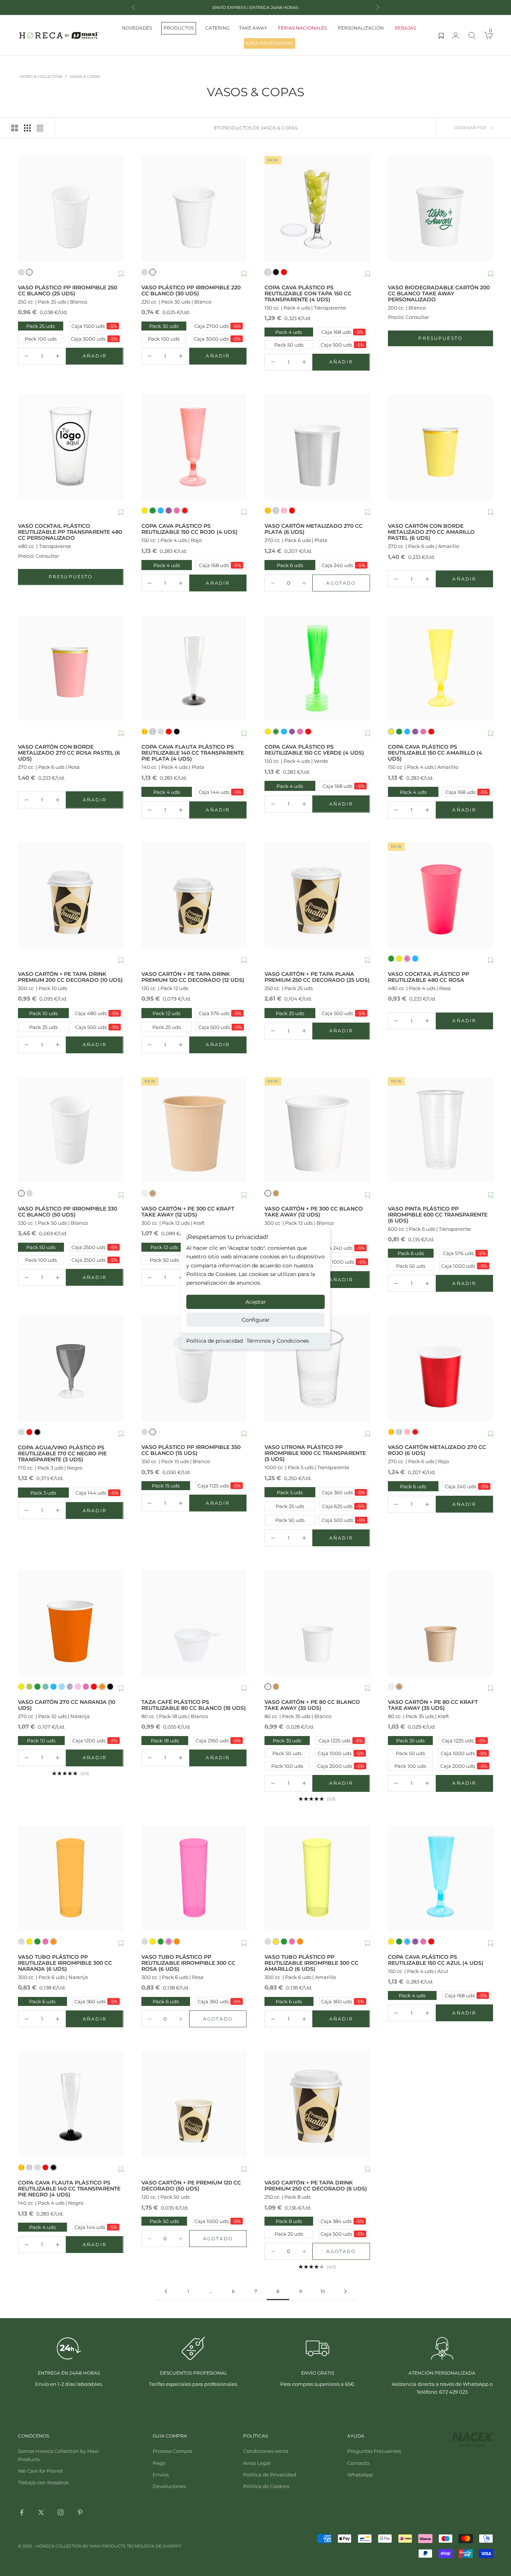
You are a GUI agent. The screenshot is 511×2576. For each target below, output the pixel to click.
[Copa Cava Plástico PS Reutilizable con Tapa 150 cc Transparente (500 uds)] (317, 209)
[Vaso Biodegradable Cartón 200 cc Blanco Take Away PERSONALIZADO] (441, 209)
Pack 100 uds (41, 339)
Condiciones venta (266, 2451)
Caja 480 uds (97, 1013)
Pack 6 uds (284, 565)
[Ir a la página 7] (166, 2291)
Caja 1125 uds (219, 1486)
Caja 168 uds (342, 332)
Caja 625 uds (343, 1506)
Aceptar (256, 1302)
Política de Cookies (266, 2486)
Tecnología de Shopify (154, 2546)
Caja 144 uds (219, 792)
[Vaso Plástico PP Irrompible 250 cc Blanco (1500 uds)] (71, 209)
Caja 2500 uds (95, 1247)
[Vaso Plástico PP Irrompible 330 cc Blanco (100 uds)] (71, 1130)
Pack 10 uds (39, 1013)
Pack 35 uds (287, 1741)
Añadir (103, 357)
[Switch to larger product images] (15, 128)
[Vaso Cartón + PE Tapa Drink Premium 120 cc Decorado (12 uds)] (194, 895)
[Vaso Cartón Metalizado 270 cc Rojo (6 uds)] (441, 1368)
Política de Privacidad (270, 2475)
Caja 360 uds (343, 1492)
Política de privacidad (215, 1341)
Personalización (361, 28)
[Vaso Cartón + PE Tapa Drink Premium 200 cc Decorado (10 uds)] (71, 895)
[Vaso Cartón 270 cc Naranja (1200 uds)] (71, 1623)
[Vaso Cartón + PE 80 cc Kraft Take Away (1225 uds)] (441, 1623)
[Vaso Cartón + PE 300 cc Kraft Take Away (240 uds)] (194, 1130)
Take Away (253, 28)
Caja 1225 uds (341, 1741)
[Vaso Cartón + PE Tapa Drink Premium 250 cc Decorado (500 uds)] (317, 2104)
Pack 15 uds (166, 1486)
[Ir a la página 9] (345, 2291)
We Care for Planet (40, 2471)
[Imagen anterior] (25, 208)
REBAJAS (405, 28)
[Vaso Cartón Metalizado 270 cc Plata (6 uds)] (317, 447)
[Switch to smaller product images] (27, 128)
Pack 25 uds (40, 326)
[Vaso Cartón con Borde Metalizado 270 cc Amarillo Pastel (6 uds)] (441, 447)
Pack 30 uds (164, 326)
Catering (218, 28)
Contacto (358, 2463)
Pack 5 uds (284, 1492)
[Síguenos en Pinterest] (80, 2512)
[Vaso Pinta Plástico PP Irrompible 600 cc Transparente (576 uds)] (441, 1130)
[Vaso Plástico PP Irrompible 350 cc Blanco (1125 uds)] (194, 1368)
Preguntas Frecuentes (374, 2451)
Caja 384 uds (342, 2221)
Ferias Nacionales (302, 28)
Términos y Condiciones (278, 1341)
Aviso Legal (257, 2463)
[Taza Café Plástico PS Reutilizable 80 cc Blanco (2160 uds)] (194, 1623)
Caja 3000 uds (94, 339)
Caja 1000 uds (343, 1262)
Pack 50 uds (289, 345)
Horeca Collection (41, 77)
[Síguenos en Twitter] (41, 2512)
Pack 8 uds (289, 2221)
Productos (179, 28)
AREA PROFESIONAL (270, 43)
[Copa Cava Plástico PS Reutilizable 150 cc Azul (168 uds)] (441, 1878)
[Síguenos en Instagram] (61, 2512)
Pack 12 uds (162, 1013)
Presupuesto (456, 340)
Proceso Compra (172, 2451)
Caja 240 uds (343, 565)
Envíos (161, 2475)
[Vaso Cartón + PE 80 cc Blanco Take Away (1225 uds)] (317, 1623)
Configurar (256, 1320)
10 (323, 2291)
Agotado (348, 585)
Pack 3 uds (38, 1493)
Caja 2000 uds (341, 1766)
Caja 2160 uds (218, 1741)
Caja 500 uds (342, 345)
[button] (121, 274)
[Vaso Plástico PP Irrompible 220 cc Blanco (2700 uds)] (194, 209)
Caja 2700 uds (218, 326)
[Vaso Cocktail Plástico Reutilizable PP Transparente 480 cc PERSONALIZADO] (71, 447)
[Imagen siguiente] (116, 208)
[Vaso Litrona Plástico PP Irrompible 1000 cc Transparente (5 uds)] (317, 1368)
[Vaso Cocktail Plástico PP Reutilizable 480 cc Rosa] (441, 895)
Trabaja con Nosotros (43, 2482)
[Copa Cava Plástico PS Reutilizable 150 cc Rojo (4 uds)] (194, 447)
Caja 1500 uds (94, 326)
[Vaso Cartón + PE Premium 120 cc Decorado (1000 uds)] (194, 2104)
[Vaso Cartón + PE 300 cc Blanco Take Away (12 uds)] (317, 1130)
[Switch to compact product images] (40, 128)
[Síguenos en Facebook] (22, 2512)
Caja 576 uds (219, 1013)
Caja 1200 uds (95, 1741)
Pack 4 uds (289, 332)
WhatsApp (360, 2475)
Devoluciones (169, 2486)
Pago (159, 2463)
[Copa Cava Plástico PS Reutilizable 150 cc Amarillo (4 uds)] (441, 668)
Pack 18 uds (165, 1741)
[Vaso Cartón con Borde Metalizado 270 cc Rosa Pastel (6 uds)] (71, 668)
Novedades (137, 28)
